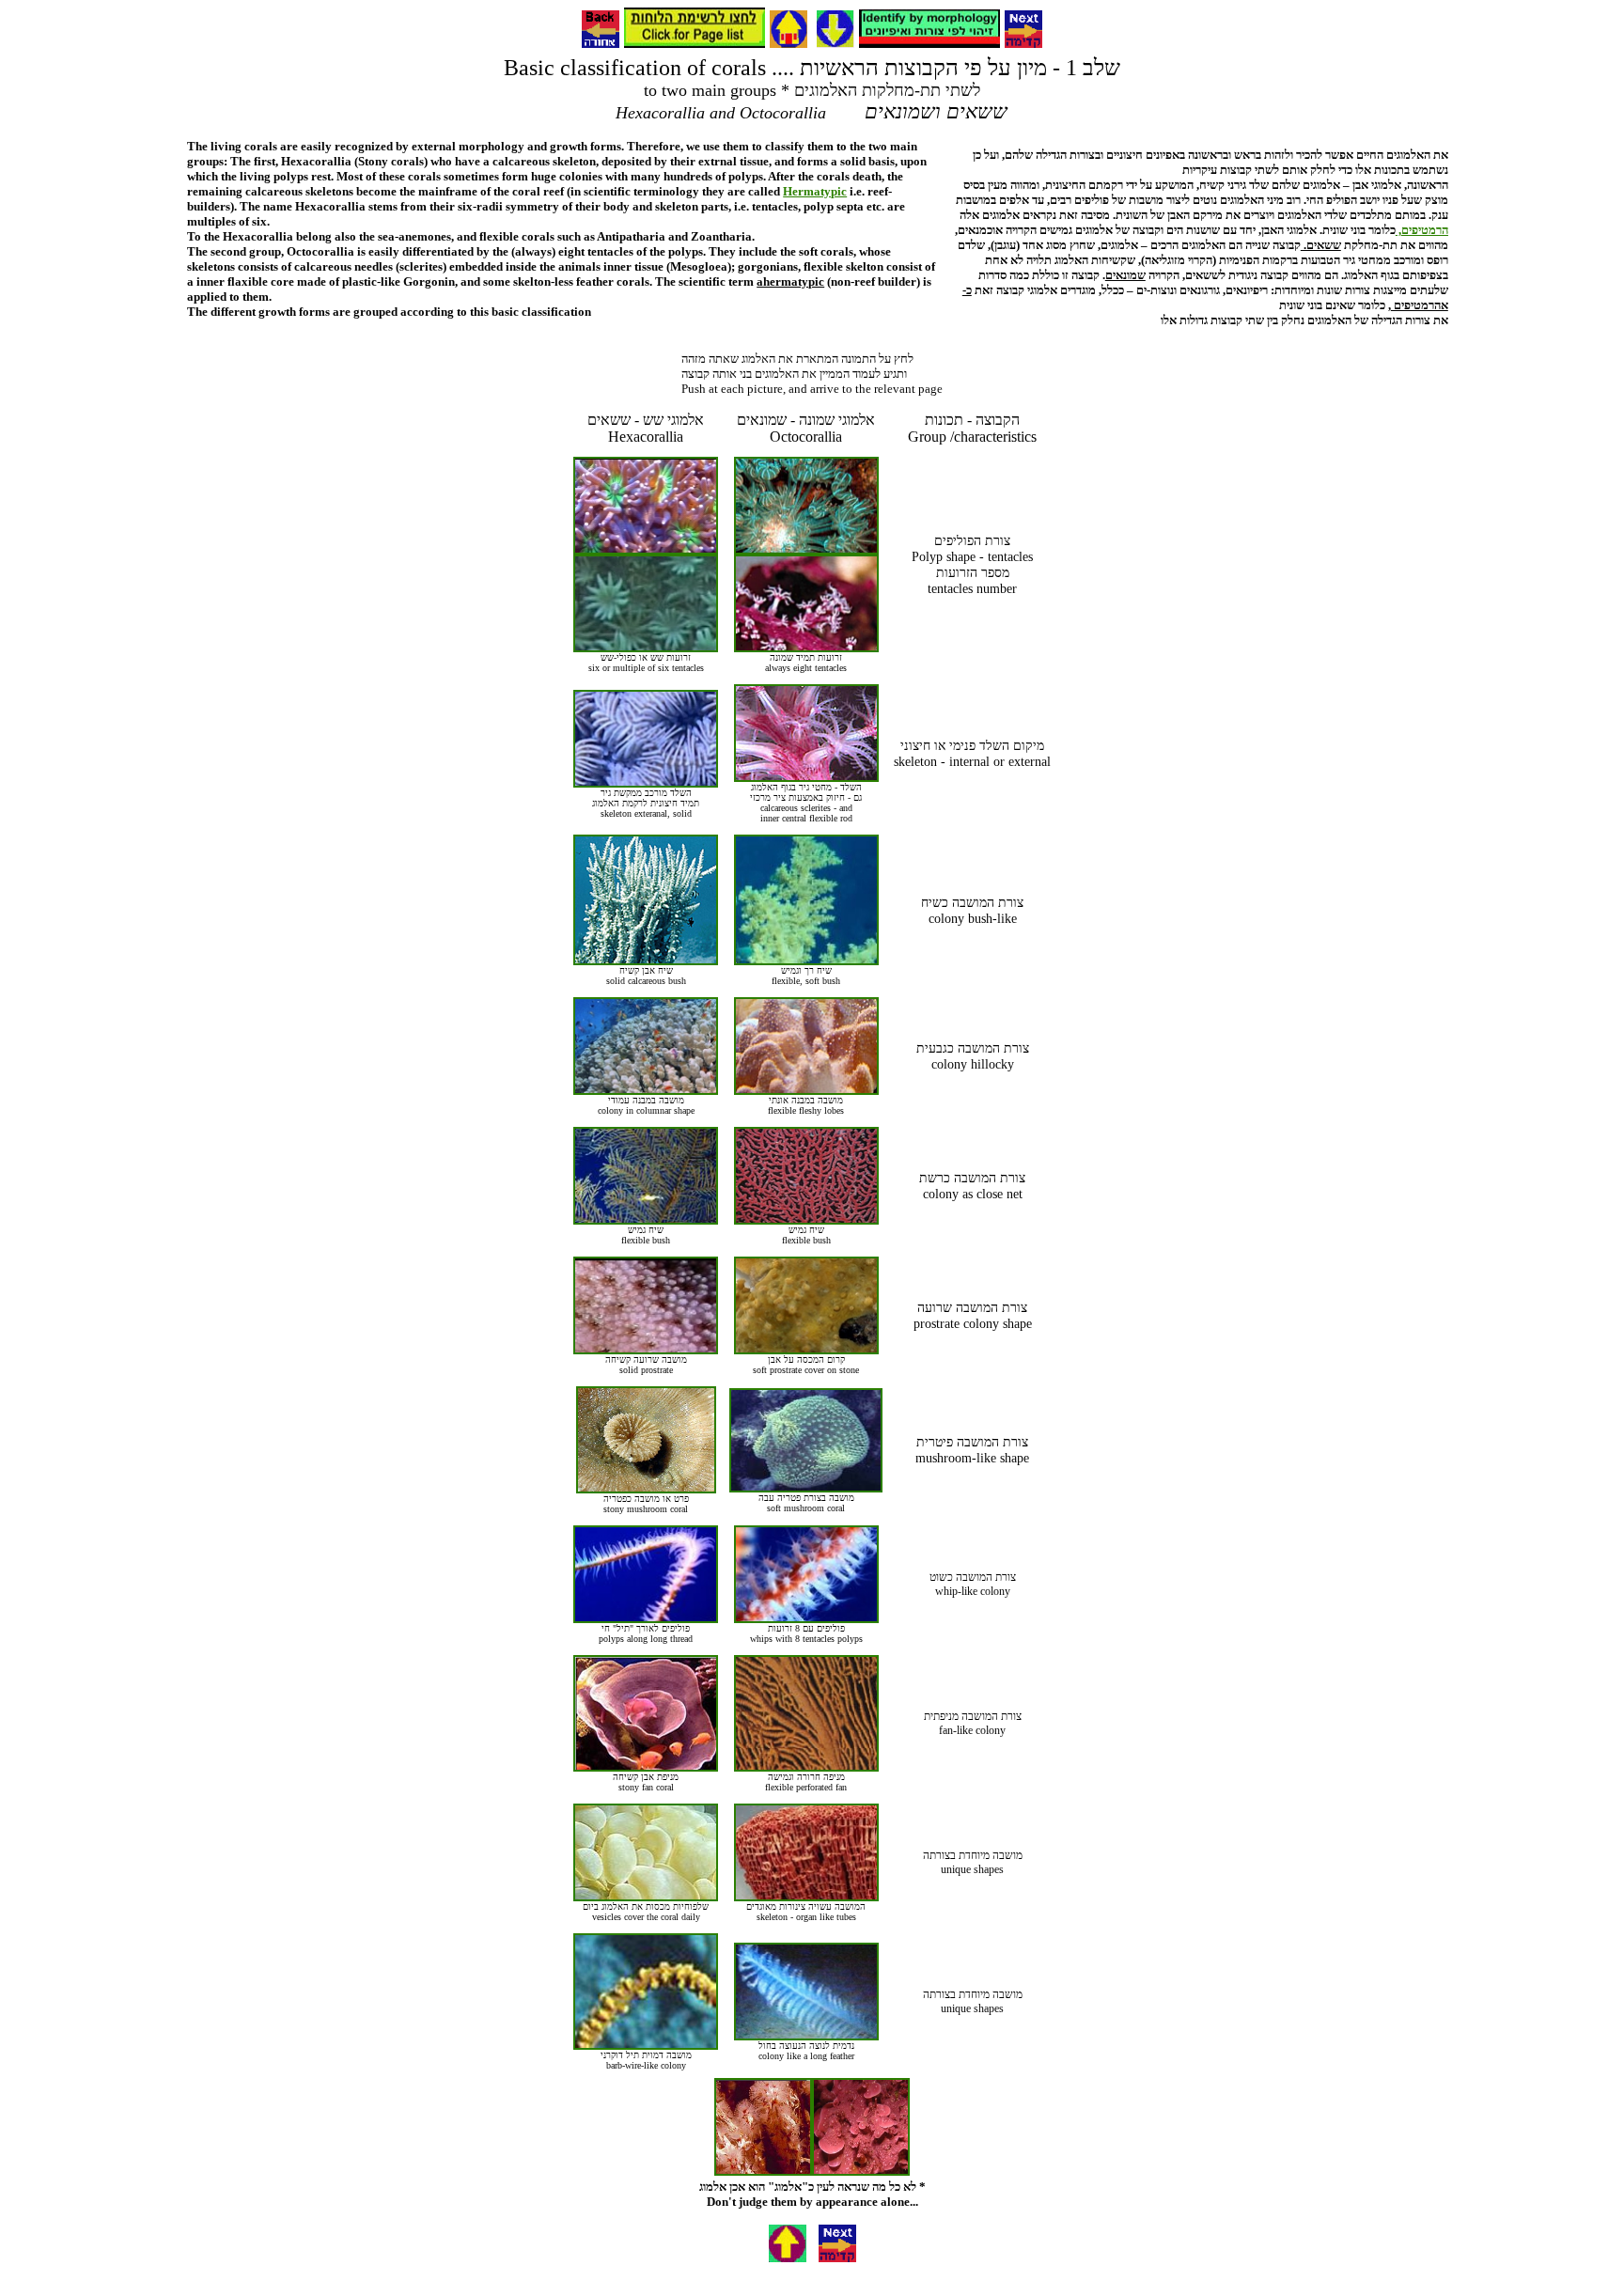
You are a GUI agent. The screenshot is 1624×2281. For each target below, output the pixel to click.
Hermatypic (815, 191)
